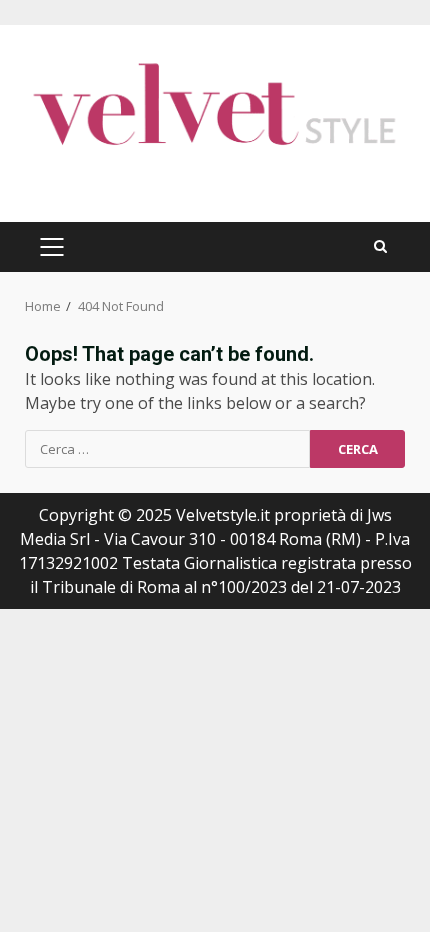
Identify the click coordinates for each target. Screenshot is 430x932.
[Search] (380, 246)
